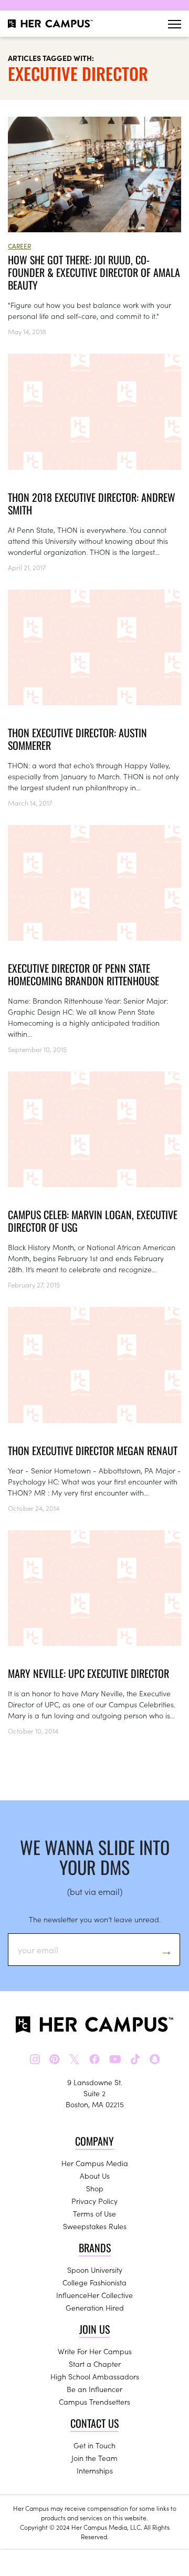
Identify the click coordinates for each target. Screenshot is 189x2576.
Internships (95, 2470)
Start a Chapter (95, 2364)
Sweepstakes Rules (95, 2226)
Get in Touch (94, 2445)
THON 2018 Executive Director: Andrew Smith (92, 503)
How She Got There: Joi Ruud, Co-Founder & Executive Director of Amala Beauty (94, 272)
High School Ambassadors (95, 2376)
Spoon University (95, 2270)
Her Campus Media (95, 2163)
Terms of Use (94, 2213)
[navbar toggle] (175, 24)
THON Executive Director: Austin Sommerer (77, 739)
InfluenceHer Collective (94, 2295)
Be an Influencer (94, 2389)
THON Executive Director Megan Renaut (93, 1450)
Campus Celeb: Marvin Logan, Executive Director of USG (93, 1221)
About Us (95, 2176)
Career (19, 246)
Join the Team (94, 2458)
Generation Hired (95, 2307)
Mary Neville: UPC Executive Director (88, 1673)
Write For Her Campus (95, 2351)
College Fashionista (94, 2282)
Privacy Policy (94, 2201)
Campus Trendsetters (94, 2402)
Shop (95, 2188)
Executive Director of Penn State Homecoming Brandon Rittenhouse (83, 974)
